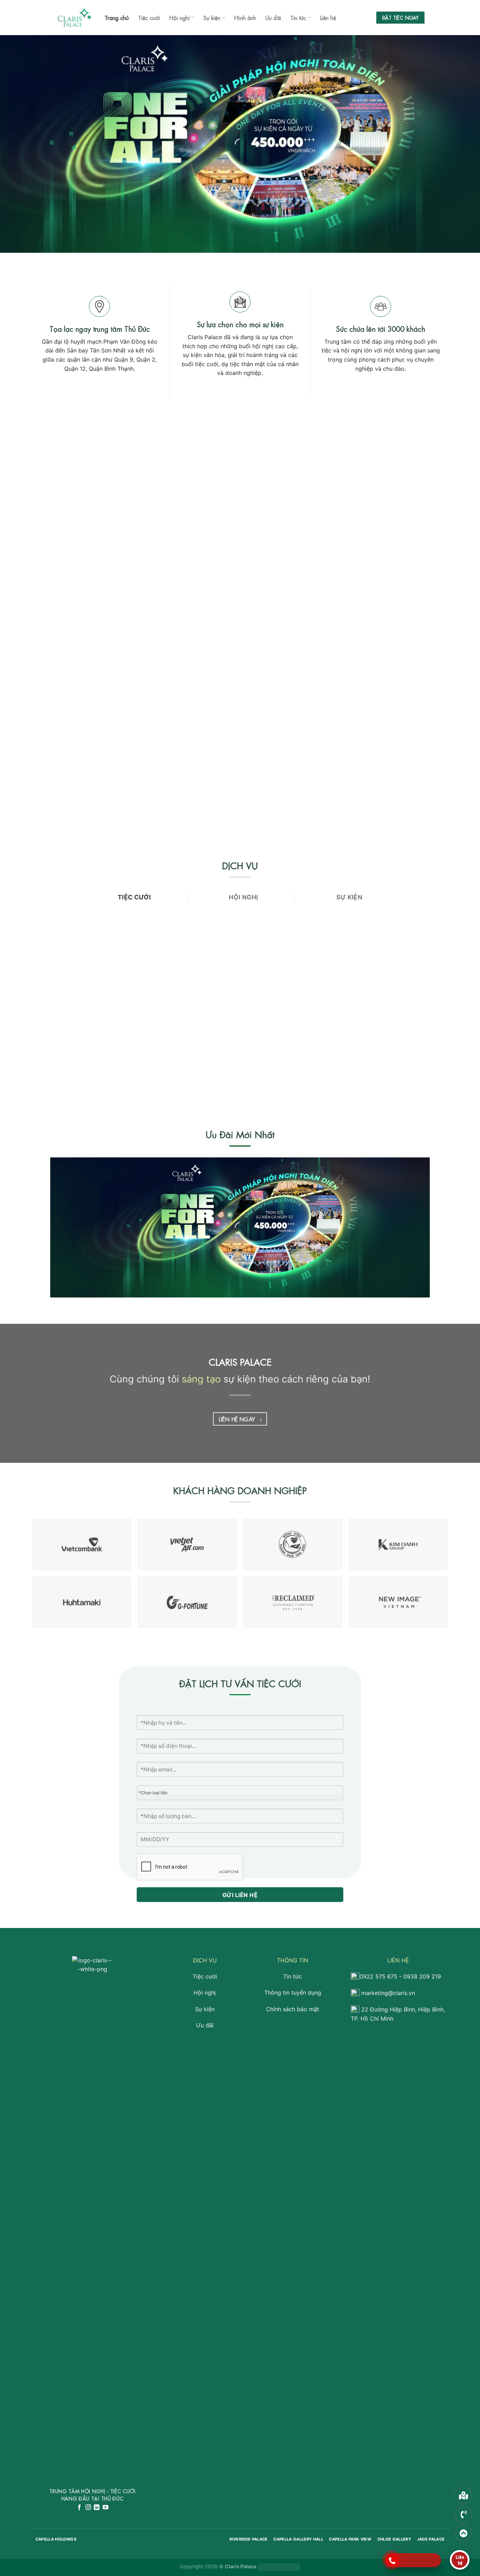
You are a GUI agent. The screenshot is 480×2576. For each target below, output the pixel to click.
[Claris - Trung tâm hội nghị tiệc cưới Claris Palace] (75, 18)
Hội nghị (179, 17)
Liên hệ (328, 17)
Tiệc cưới (149, 17)
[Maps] (463, 2495)
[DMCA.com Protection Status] (278, 2566)
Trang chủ (117, 17)
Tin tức (298, 17)
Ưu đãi (273, 17)
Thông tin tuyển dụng (293, 1993)
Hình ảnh (245, 17)
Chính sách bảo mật (293, 2009)
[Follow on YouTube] (105, 2508)
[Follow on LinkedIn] (97, 2508)
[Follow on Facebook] (79, 2508)
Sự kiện (212, 17)
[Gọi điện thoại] (463, 2514)
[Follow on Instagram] (88, 2508)
